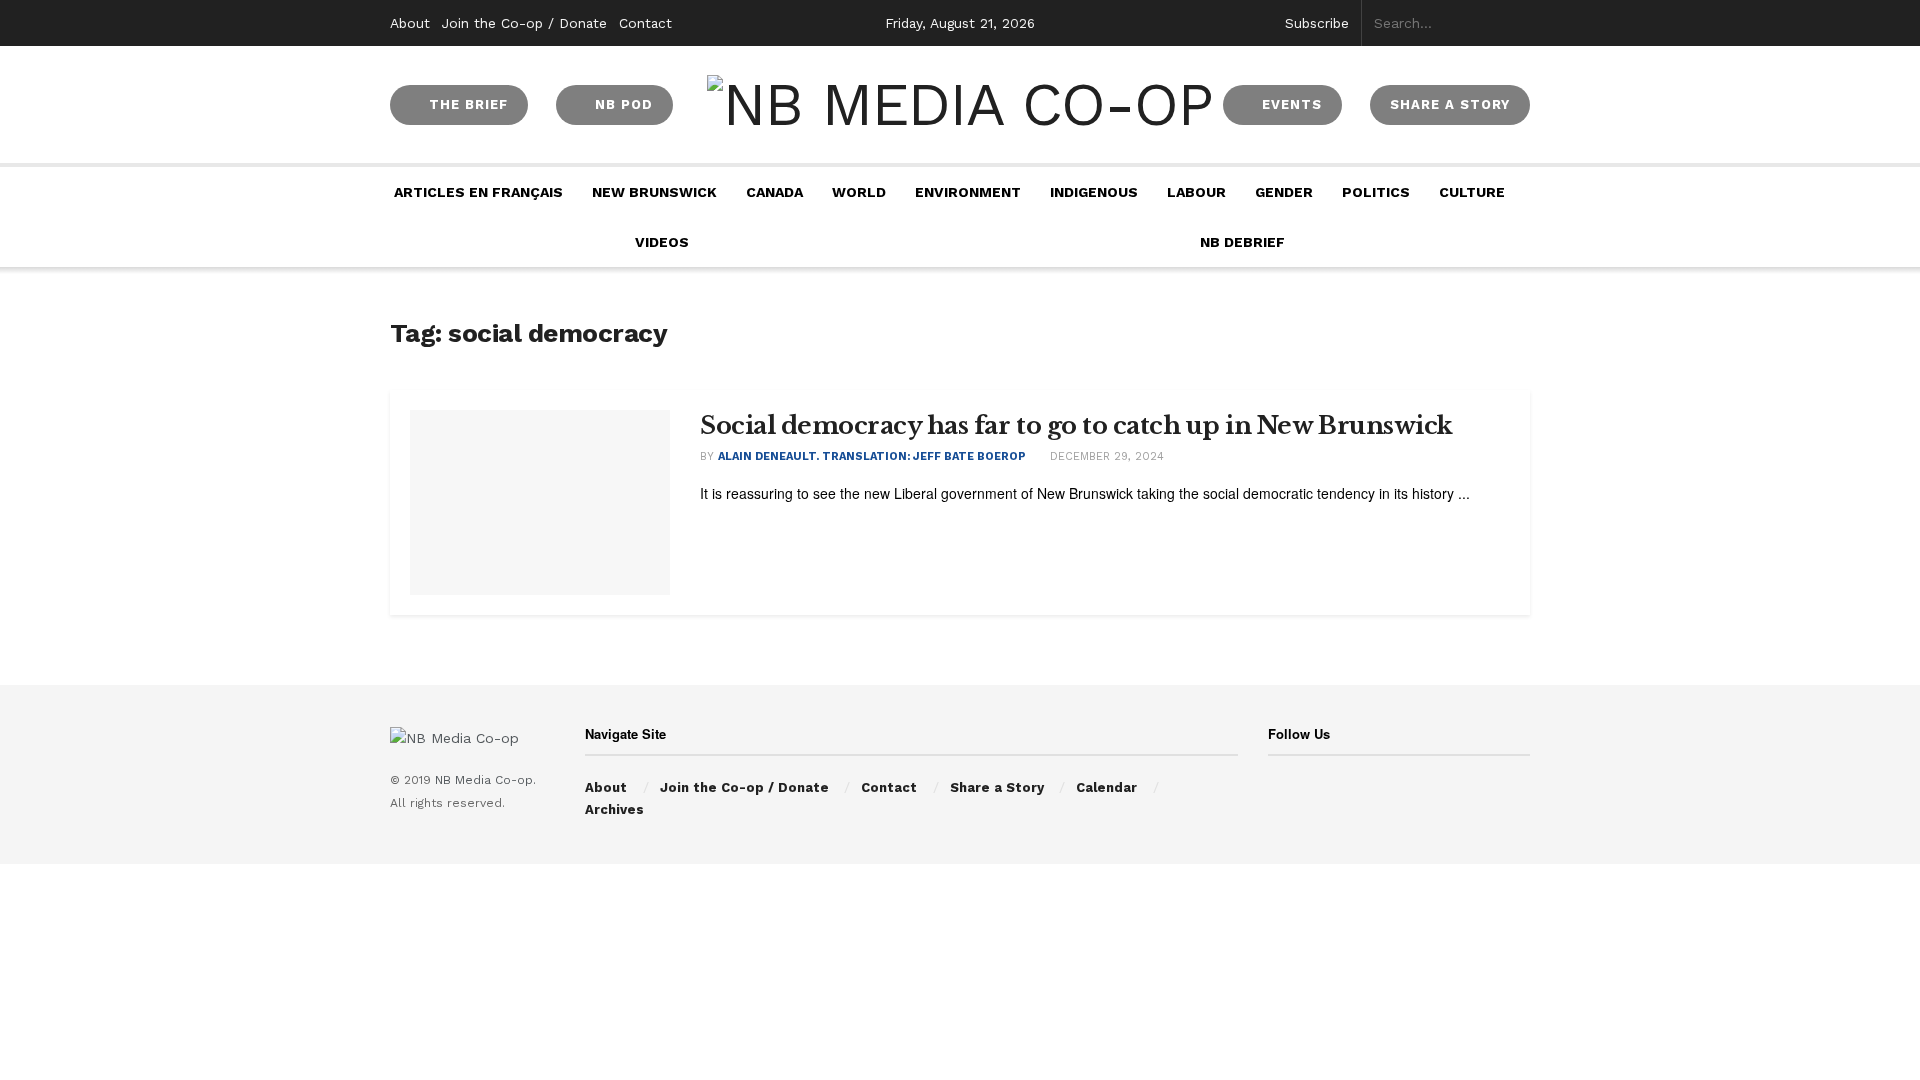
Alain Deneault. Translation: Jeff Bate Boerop (872, 456)
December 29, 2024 (1105, 456)
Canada (774, 192)
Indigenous (1094, 192)
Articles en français (478, 192)
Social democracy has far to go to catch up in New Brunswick (1076, 425)
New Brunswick (654, 192)
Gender (1284, 192)
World (859, 192)
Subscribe (1317, 23)
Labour (1196, 192)
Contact (645, 23)
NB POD (621, 104)
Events (1289, 104)
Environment (968, 192)
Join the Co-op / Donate (524, 23)
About (410, 23)
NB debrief (1242, 242)
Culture (1472, 192)
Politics (1376, 192)
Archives (614, 809)
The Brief (466, 104)
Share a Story (997, 787)
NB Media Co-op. (485, 780)
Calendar (1106, 787)
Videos (662, 242)
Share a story (1450, 104)
